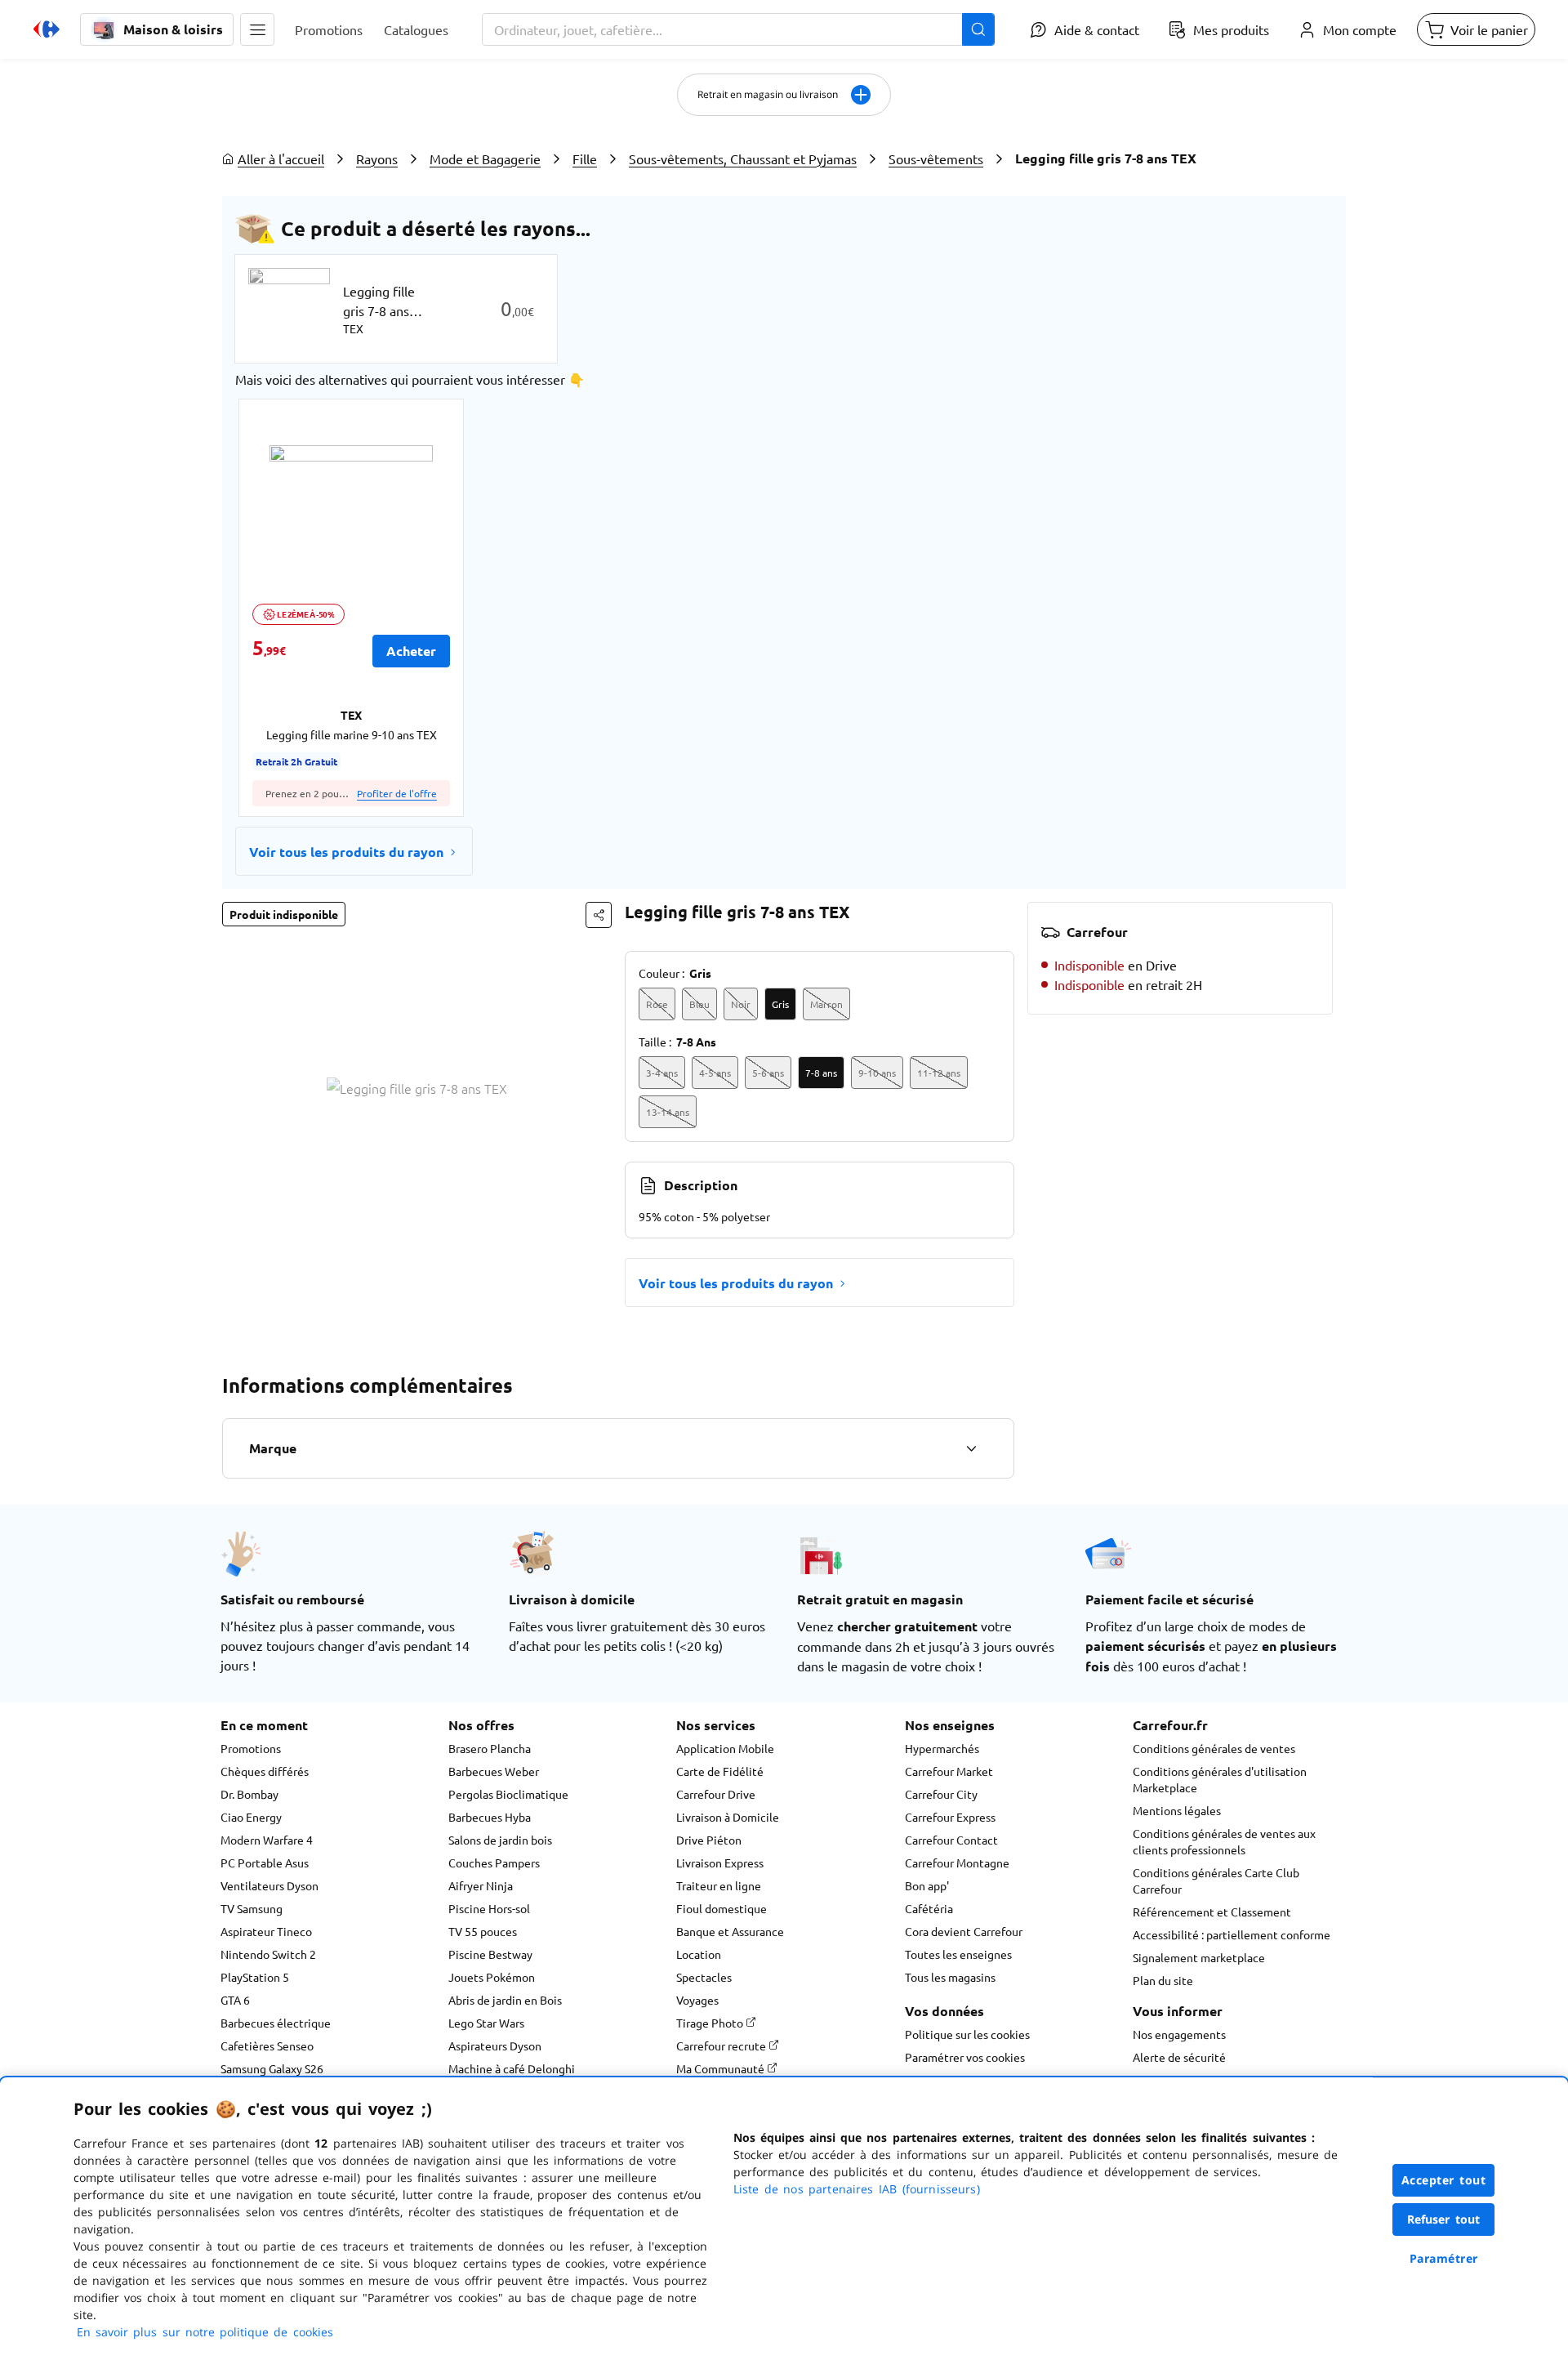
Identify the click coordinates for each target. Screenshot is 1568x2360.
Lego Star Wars (486, 2023)
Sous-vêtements (936, 158)
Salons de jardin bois (500, 1840)
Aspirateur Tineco (266, 1931)
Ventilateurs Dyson (269, 1885)
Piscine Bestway (490, 1954)
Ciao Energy (251, 1817)
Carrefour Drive (716, 1794)
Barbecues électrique (276, 2023)
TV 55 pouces (483, 1931)
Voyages (697, 2000)
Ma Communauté (722, 2068)
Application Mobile (725, 1748)
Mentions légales (1177, 1810)
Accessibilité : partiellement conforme (1232, 1934)
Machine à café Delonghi (512, 2068)
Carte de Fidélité (720, 1771)
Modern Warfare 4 (267, 1840)
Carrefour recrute (722, 2045)
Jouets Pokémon (492, 1977)
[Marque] (971, 1448)
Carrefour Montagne (957, 1863)
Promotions (251, 1748)
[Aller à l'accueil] (47, 29)
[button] (257, 29)
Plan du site (1163, 1980)
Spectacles (704, 1977)
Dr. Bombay (249, 1794)
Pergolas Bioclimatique (508, 1794)
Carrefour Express (950, 1817)
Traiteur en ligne (719, 1885)
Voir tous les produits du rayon (346, 852)
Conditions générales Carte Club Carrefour (1216, 1880)
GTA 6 (235, 2000)
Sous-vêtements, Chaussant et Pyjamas (743, 158)
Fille (585, 158)
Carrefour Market (949, 1771)
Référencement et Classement (1212, 1912)
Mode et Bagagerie (485, 158)
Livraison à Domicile (728, 1817)
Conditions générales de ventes (1214, 1748)
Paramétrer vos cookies (965, 2057)
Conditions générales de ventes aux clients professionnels (1224, 1841)
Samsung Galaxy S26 (272, 2068)
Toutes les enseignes (958, 1954)
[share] (599, 915)
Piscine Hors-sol (489, 1908)
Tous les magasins (950, 1977)
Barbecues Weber (494, 1771)
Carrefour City (941, 1794)
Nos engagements (1179, 2034)
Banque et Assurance (730, 1931)
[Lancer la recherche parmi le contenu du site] (978, 29)
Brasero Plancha (490, 1748)
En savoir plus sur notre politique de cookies (205, 2332)
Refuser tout (1444, 2219)
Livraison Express (720, 1863)
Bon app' (927, 1885)
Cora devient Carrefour (964, 1931)
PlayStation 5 (255, 1977)
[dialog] (784, 2219)
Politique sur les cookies (967, 2034)
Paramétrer (1444, 2258)
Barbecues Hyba (490, 1817)
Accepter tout (1444, 2180)
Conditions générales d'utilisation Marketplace (1220, 1779)
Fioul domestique (722, 1908)
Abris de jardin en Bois (505, 2000)
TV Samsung (252, 1908)
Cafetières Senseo (267, 2045)
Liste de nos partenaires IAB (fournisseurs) (857, 2189)
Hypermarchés (942, 1748)
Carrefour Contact (951, 1840)
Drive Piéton (709, 1840)
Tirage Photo (711, 2023)
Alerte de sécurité (1179, 2057)
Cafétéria (929, 1908)
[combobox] (738, 29)
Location (699, 1954)
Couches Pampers (494, 1863)
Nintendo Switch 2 (268, 1954)
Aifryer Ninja (481, 1885)
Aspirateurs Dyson (495, 2045)
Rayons (377, 158)
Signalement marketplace (1199, 1957)
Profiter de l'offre (397, 793)
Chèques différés (265, 1771)
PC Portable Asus (265, 1863)
